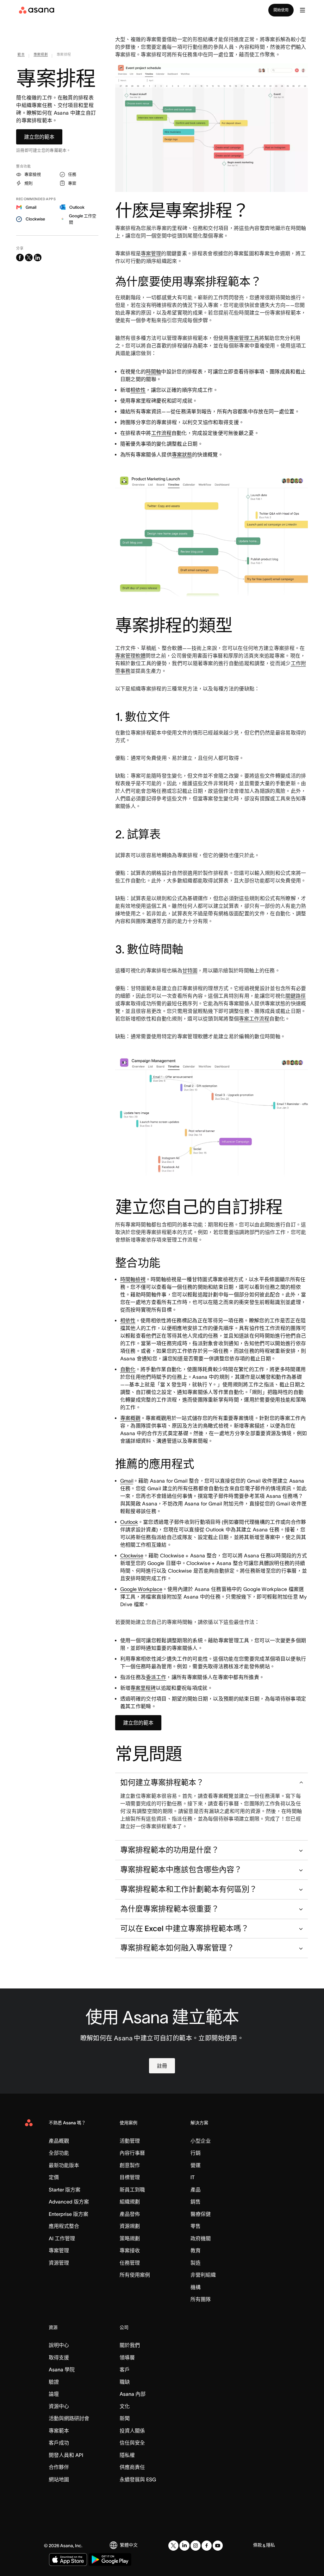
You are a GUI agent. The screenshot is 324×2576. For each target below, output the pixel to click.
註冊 (162, 2066)
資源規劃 (130, 2226)
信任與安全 (132, 2443)
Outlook (129, 1522)
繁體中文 (129, 2545)
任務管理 (130, 2263)
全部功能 (59, 2153)
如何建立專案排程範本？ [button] (162, 1782)
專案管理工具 (244, 338)
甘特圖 (190, 970)
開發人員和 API (66, 2455)
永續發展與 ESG (138, 2479)
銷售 (196, 2202)
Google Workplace (141, 1589)
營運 (196, 2165)
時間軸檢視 (133, 1279)
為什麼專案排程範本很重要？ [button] (170, 1909)
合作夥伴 (59, 2467)
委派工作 (156, 1677)
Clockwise (132, 1555)
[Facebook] (207, 2546)
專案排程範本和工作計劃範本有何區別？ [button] (189, 1889)
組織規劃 (130, 2202)
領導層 (127, 2357)
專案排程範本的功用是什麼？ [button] (170, 1850)
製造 (196, 2263)
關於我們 (130, 2345)
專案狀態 (182, 455)
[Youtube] (218, 2546)
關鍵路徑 (296, 996)
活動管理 (130, 2141)
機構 (196, 2287)
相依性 (138, 390)
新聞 (125, 2418)
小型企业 (201, 2141)
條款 (258, 2545)
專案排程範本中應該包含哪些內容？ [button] (181, 1870)
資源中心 (59, 2406)
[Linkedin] (184, 2546)
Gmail (127, 1481)
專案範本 (59, 2431)
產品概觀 (59, 2141)
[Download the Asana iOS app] (68, 2560)
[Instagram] (196, 2546)
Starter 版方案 (65, 2190)
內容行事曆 (132, 2153)
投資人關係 (132, 2431)
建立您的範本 (39, 137)
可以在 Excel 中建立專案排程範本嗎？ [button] (184, 1928)
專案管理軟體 (130, 656)
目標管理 (130, 2177)
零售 (196, 2226)
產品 (196, 2190)
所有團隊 (201, 2299)
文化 (125, 2406)
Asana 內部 (133, 2394)
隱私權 (127, 2455)
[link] (21, 56)
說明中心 (59, 2345)
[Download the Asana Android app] (110, 2560)
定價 (54, 2177)
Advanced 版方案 (69, 2202)
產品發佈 (130, 2214)
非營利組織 (203, 2275)
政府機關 (201, 2238)
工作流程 (161, 433)
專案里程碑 (143, 1688)
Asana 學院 (62, 2369)
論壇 (54, 2394)
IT (193, 2177)
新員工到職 (132, 2190)
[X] (173, 2546)
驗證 (54, 2382)
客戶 (125, 2369)
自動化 (128, 1369)
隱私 (271, 2545)
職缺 (125, 2382)
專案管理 (151, 253)
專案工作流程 (254, 1019)
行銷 (196, 2153)
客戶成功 (59, 2443)
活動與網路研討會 (69, 2418)
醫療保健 (201, 2214)
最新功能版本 (64, 2165)
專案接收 (130, 2250)
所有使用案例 (135, 2275)
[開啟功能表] (302, 10)
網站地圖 (59, 2479)
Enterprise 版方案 (69, 2214)
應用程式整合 (64, 2226)
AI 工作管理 (62, 2238)
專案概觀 (130, 1418)
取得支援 (59, 2357)
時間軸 (153, 372)
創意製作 (130, 2165)
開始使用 (281, 10)
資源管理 (59, 2263)
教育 (196, 2250)
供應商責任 (132, 2467)
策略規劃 (130, 2238)
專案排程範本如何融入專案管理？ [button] (177, 1948)
